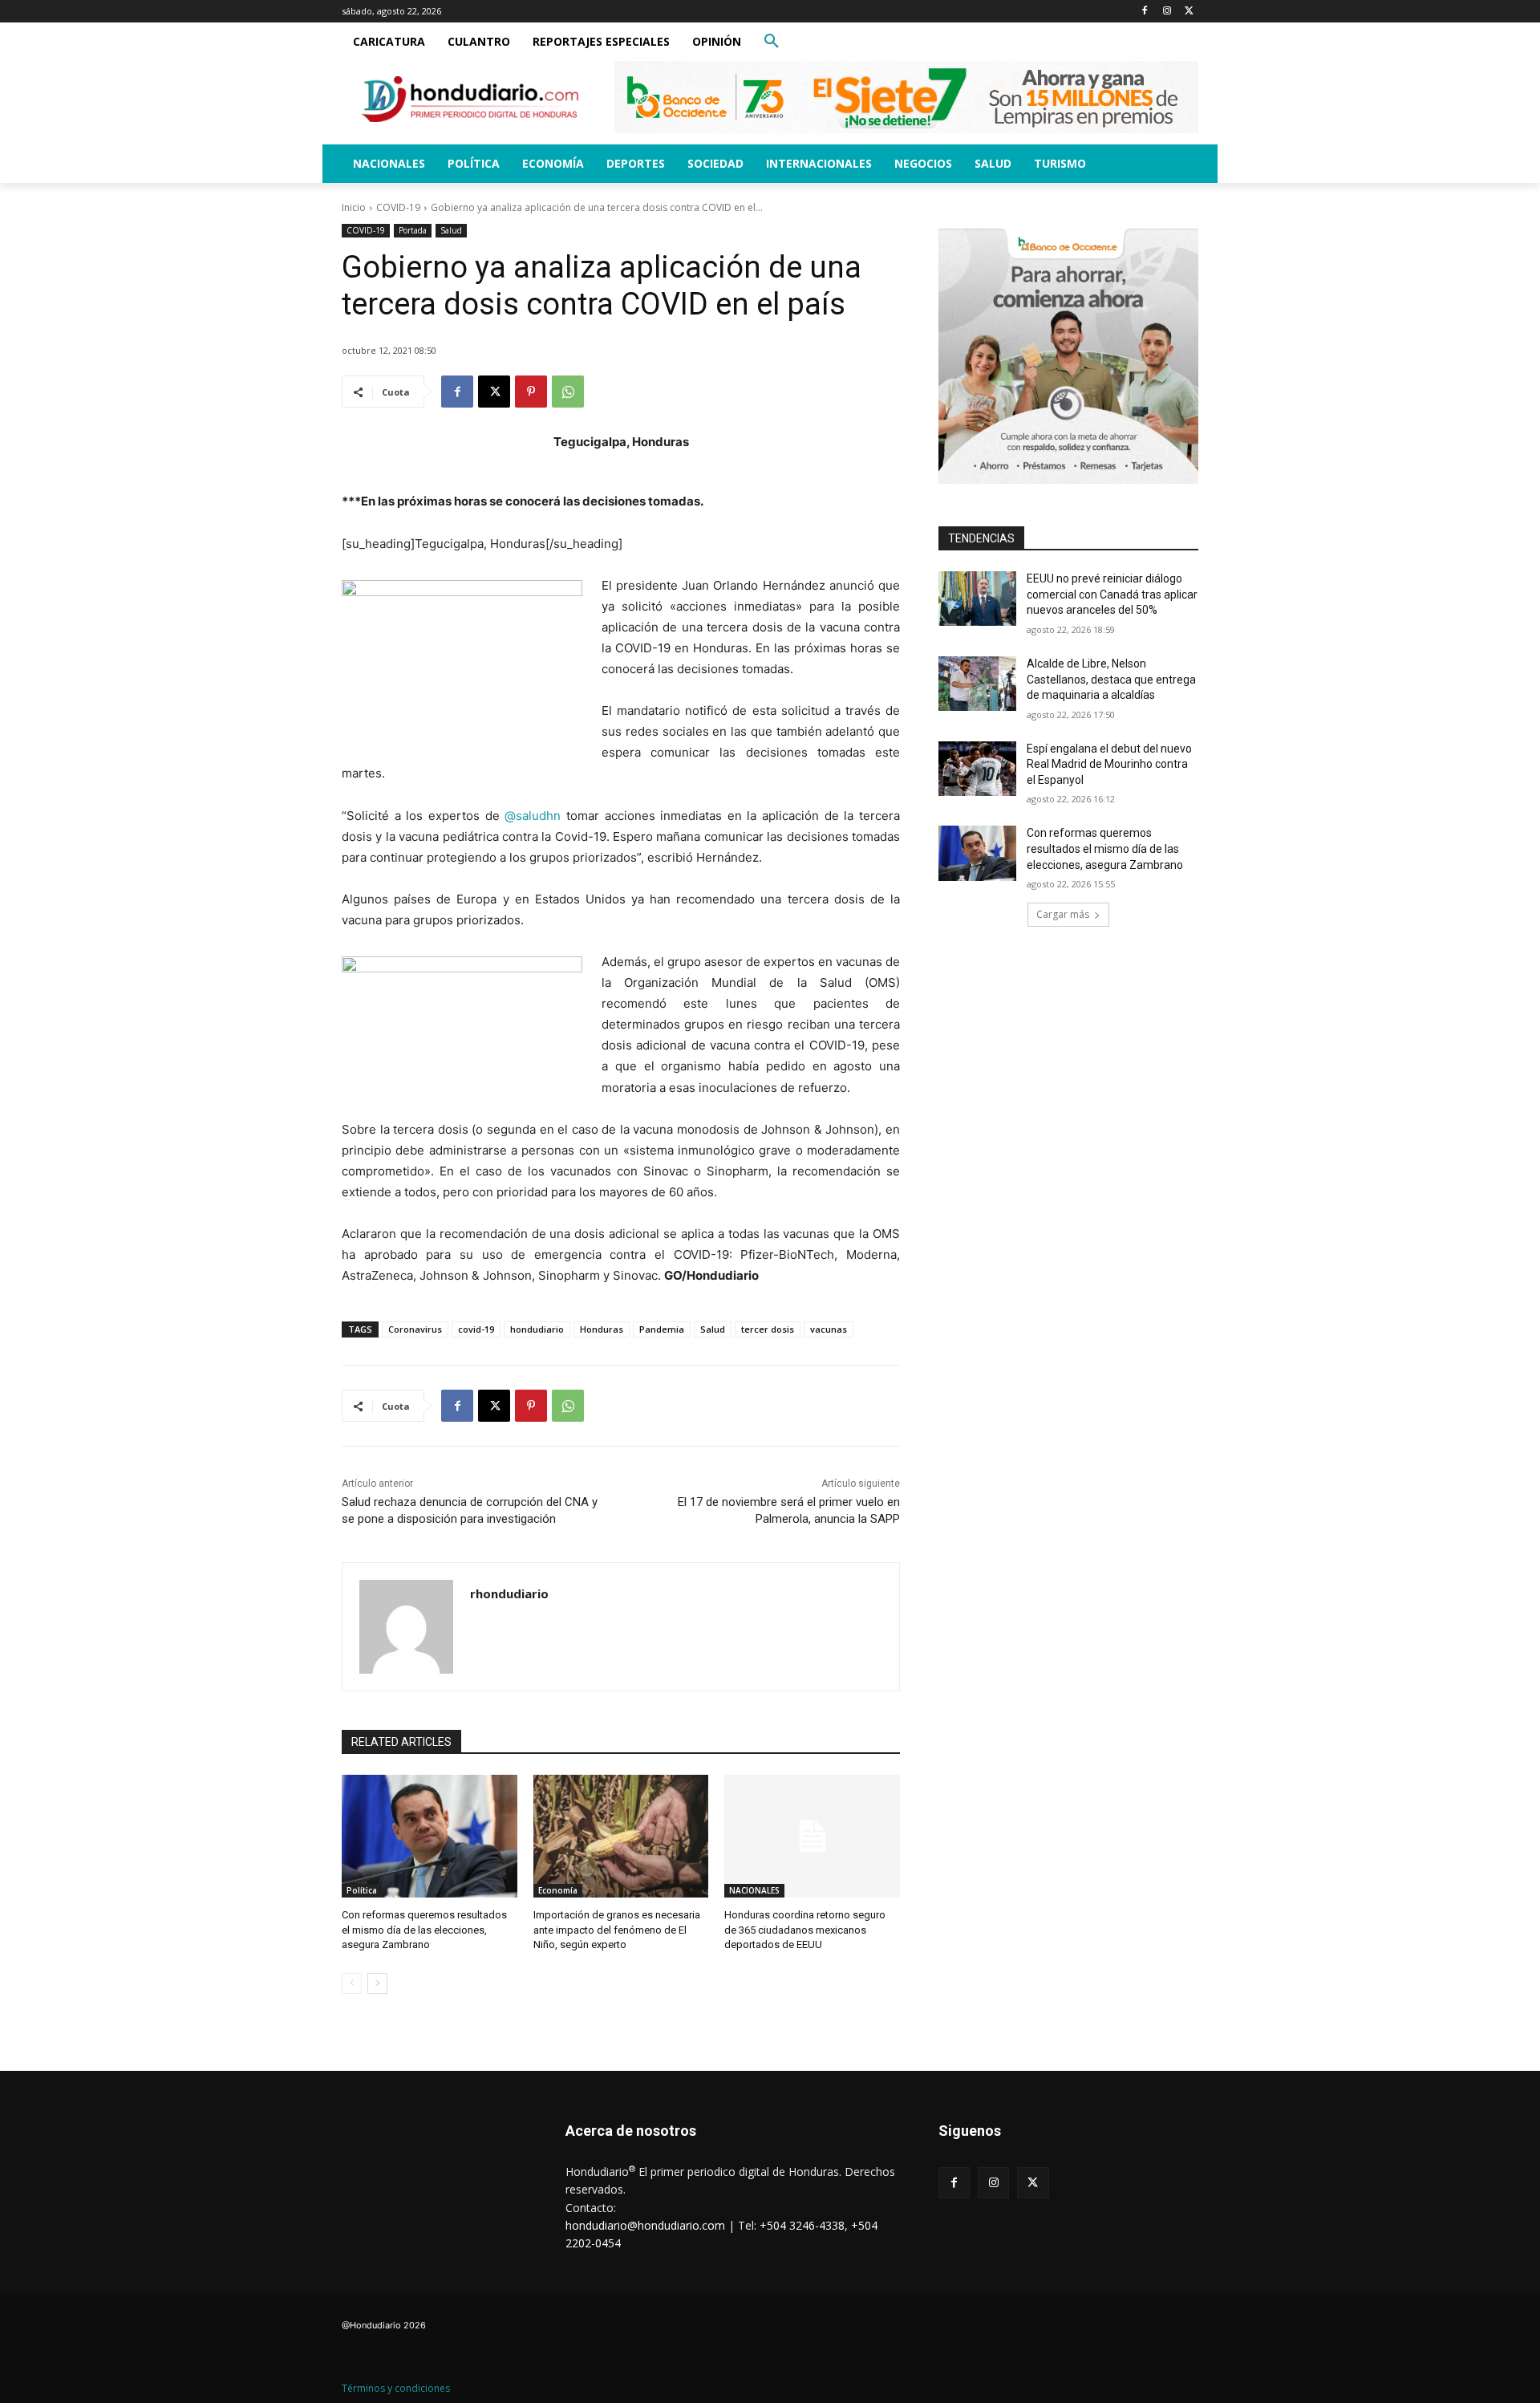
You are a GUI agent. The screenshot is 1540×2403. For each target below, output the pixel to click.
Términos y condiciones (396, 2388)
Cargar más (1063, 914)
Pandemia (662, 1329)
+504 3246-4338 (802, 2225)
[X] (1189, 12)
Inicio (354, 207)
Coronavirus (415, 1329)
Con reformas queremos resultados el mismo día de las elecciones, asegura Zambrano (424, 1929)
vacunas (829, 1329)
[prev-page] (352, 1983)
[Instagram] (1167, 12)
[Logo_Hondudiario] (470, 99)
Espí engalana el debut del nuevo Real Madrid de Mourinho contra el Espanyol (1109, 764)
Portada (413, 230)
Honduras (602, 1329)
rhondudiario (509, 1593)
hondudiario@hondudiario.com (645, 2225)
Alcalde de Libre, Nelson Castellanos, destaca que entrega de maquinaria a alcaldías (1111, 679)
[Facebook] (1145, 12)
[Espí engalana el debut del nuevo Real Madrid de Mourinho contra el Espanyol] (977, 769)
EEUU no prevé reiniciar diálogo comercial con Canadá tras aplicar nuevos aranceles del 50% (1112, 594)
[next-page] (377, 1983)
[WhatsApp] (568, 392)
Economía (558, 1890)
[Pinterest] (531, 392)
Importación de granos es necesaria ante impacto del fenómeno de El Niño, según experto (617, 1929)
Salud (451, 230)
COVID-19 (398, 207)
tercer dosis (768, 1329)
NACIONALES (754, 1890)
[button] (772, 42)
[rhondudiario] (406, 1627)
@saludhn (533, 816)
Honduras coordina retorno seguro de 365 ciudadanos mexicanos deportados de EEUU (805, 1929)
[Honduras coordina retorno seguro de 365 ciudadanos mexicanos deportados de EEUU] (812, 1836)
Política (362, 1890)
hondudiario (537, 1329)
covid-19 (476, 1329)
